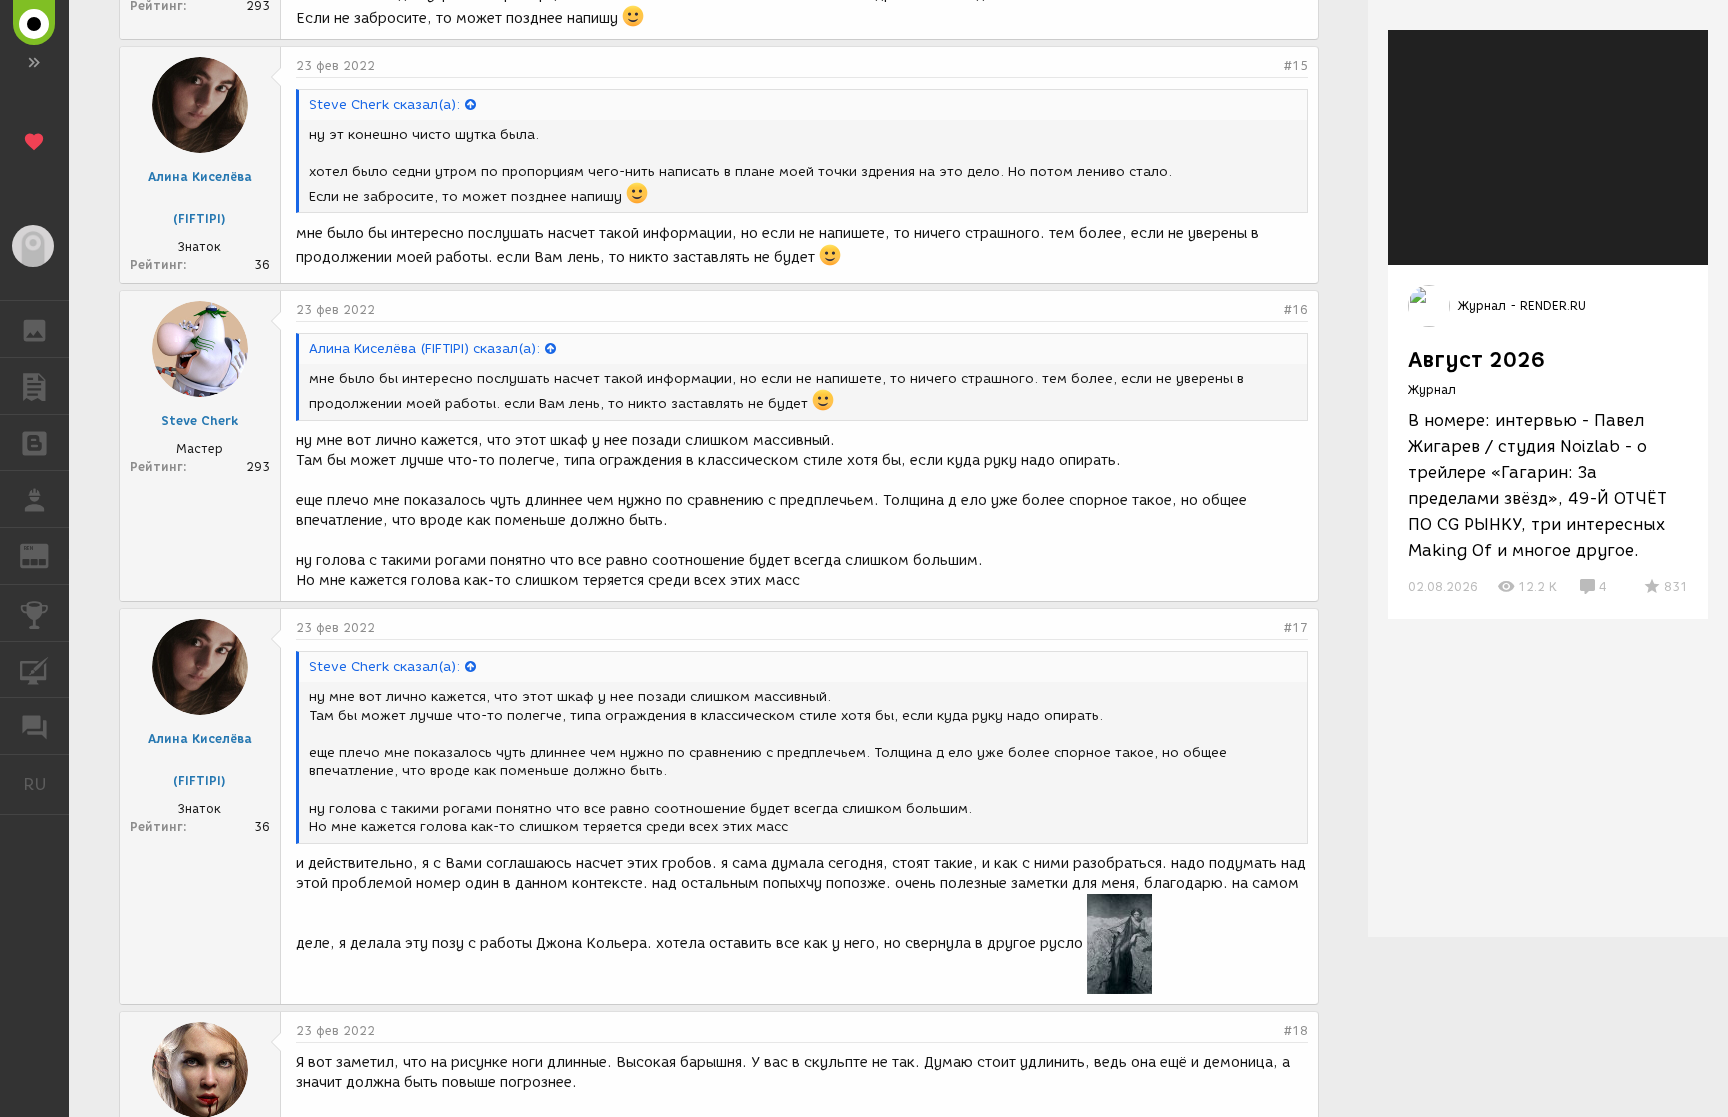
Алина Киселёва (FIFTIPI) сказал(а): (424, 348)
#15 (1296, 65)
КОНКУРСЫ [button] (34, 613)
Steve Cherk (199, 420)
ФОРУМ (34, 726)
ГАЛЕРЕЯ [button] (34, 329)
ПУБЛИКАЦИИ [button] (34, 386)
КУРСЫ (34, 670)
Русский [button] (46, 784)
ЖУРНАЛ (46, 554)
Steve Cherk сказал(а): (384, 104)
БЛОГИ (34, 443)
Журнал (1432, 389)
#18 (1296, 1030)
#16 (1296, 309)
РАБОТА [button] (34, 499)
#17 (1296, 627)
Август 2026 (1476, 359)
